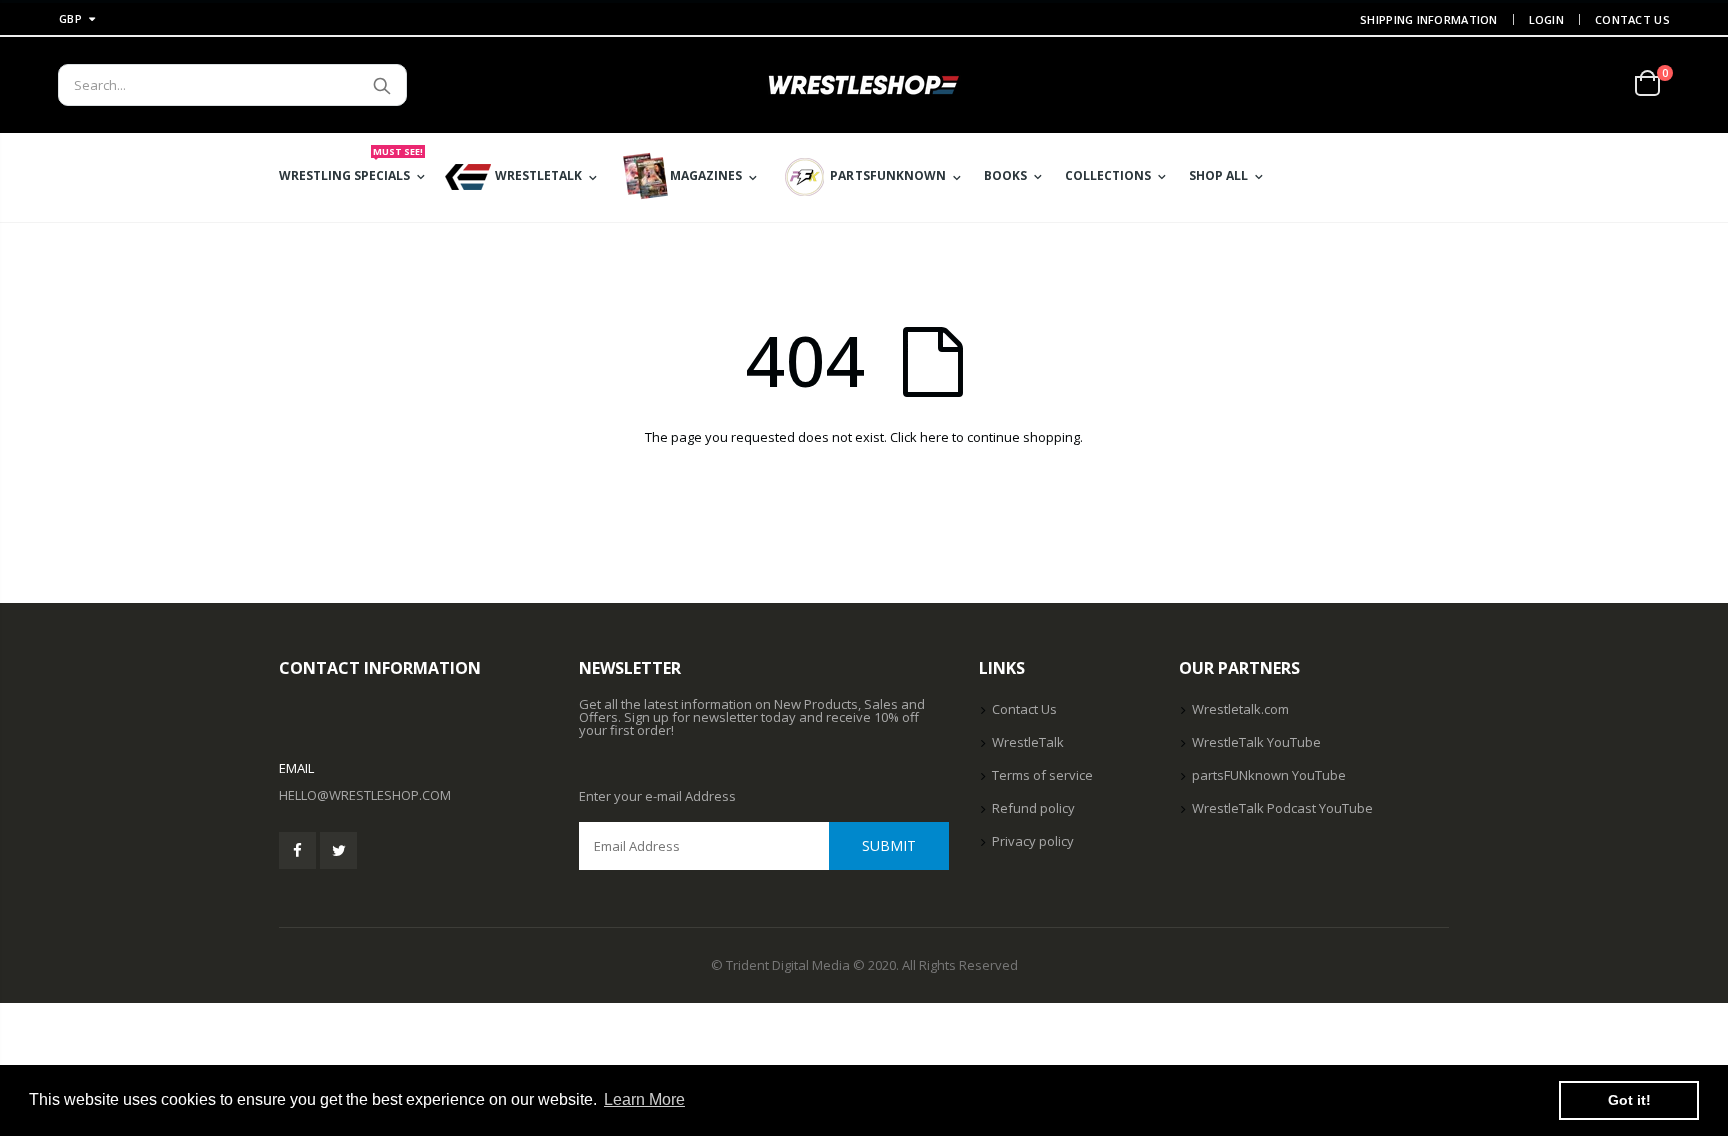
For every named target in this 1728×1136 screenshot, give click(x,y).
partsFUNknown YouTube (1269, 775)
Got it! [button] (1629, 1100)
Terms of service (1042, 775)
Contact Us (1632, 19)
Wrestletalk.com (1240, 709)
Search (381, 85)
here (934, 437)
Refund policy (1033, 808)
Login (1546, 19)
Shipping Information (1429, 19)
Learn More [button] (644, 1099)
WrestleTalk (1028, 742)
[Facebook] (297, 850)
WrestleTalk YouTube (1256, 742)
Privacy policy (1033, 841)
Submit (889, 845)
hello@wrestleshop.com (365, 795)
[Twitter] (338, 850)
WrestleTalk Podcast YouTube (1282, 808)
